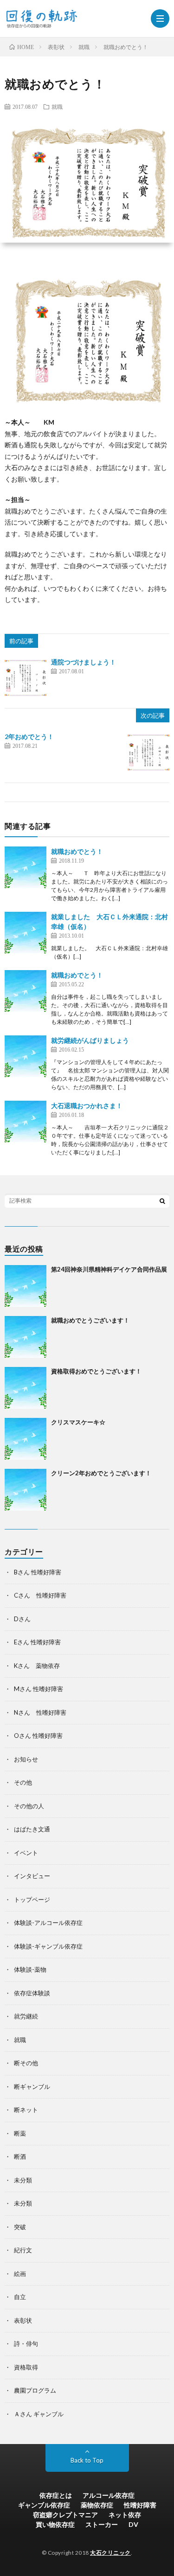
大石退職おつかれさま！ (87, 1106)
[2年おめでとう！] (148, 752)
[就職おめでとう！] (26, 867)
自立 (20, 2297)
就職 (57, 107)
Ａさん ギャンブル (39, 2414)
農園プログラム (35, 2390)
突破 (20, 2227)
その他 (23, 1782)
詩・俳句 (26, 2344)
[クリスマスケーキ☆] (26, 1439)
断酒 (20, 2156)
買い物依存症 (55, 2524)
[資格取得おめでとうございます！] (26, 1388)
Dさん (22, 1619)
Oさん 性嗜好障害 (38, 1736)
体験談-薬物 (30, 1969)
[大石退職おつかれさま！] (26, 1122)
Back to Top (87, 2460)
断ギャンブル (32, 2087)
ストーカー (102, 2524)
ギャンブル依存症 (44, 2505)
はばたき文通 (32, 1829)
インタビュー (32, 1876)
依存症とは (56, 2495)
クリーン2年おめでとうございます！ (101, 1473)
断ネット (26, 2110)
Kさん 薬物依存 (37, 1666)
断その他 (26, 2063)
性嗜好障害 (140, 2505)
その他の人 (29, 1806)
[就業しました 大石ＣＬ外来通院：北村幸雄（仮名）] (26, 933)
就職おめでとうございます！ (90, 1320)
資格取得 (26, 2367)
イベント (26, 1853)
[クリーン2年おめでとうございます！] (26, 1490)
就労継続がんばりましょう (90, 1040)
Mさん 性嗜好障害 (39, 1689)
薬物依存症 (97, 2505)
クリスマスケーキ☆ (78, 1422)
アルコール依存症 (109, 2495)
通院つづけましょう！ (84, 662)
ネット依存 (125, 2515)
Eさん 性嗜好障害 (37, 1642)
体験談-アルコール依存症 (48, 1923)
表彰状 (23, 2320)
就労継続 (26, 2016)
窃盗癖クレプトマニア (65, 2515)
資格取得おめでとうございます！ (96, 1371)
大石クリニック (110, 2553)
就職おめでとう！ (77, 851)
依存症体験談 (32, 1993)
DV (133, 2524)
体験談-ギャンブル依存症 (48, 1946)
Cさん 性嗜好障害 (40, 1595)
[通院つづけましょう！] (26, 678)
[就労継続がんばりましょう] (26, 1056)
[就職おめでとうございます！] (26, 1337)
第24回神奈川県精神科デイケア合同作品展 (109, 1269)
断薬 (20, 2133)
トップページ (32, 1899)
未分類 (23, 2180)
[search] (162, 1201)
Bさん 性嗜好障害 (38, 1572)
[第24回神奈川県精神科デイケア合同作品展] (26, 1286)
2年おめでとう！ (29, 736)
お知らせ (26, 1759)
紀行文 (23, 2250)
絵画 (20, 2274)
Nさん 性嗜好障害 (40, 1712)
